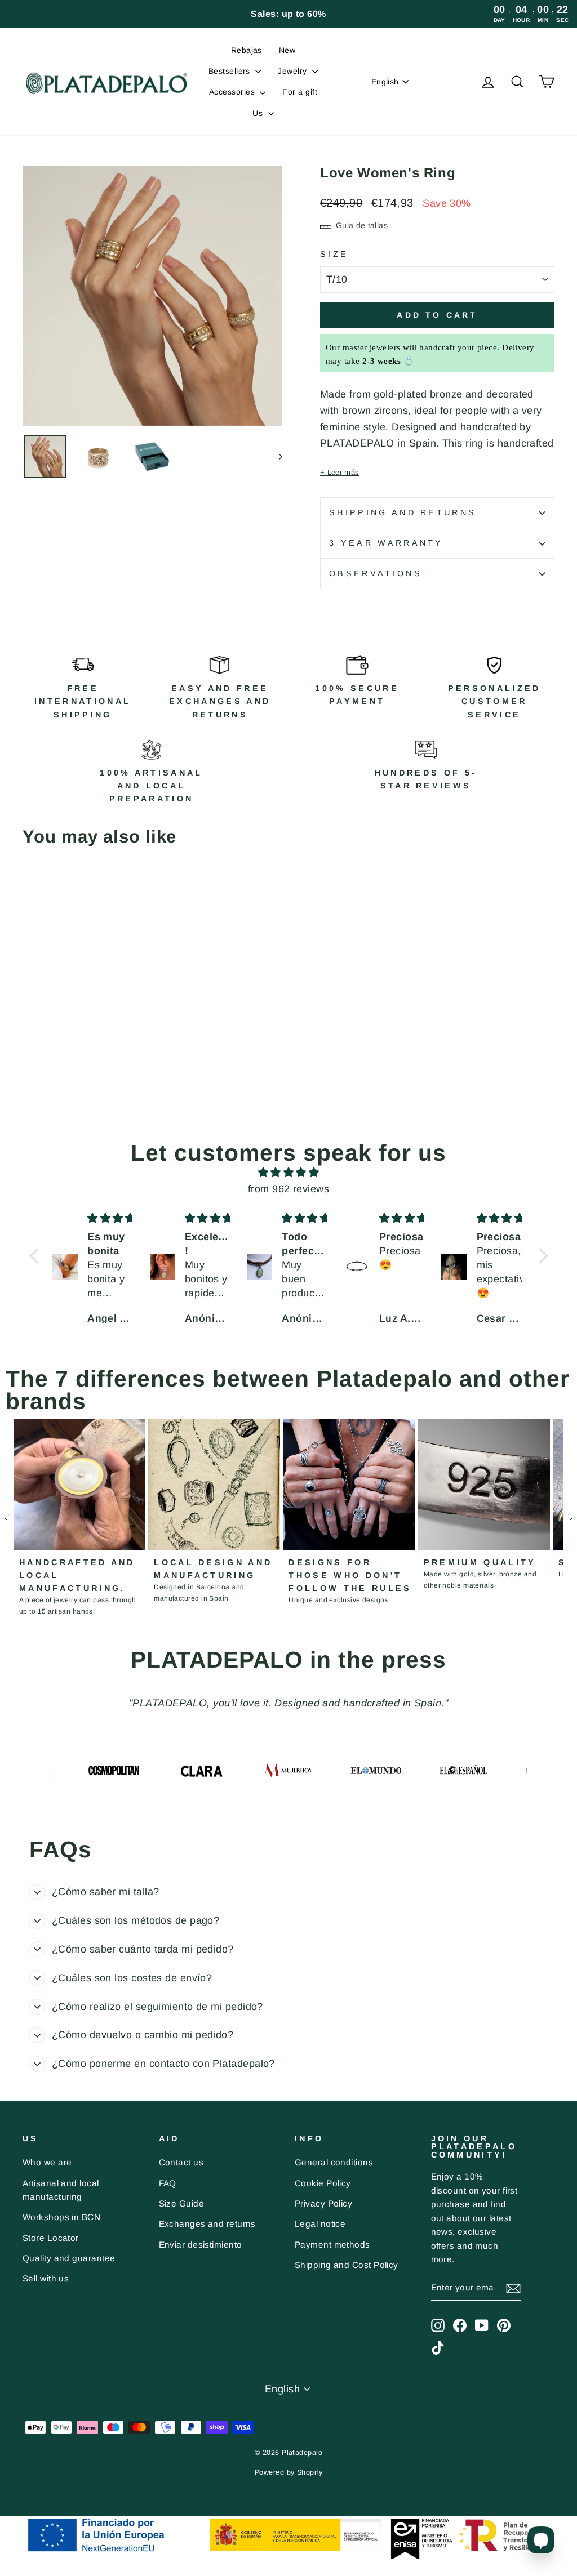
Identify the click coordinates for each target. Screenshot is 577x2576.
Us (259, 113)
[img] (289, 1173)
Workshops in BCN (61, 2217)
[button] (37, 1255)
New (287, 50)
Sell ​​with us (46, 2278)
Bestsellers (230, 71)
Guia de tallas (362, 225)
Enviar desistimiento (201, 2245)
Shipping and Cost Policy (347, 2265)
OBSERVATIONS (376, 573)
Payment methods (332, 2245)
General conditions (334, 2162)
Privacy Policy (323, 2203)
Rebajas (247, 50)
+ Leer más (339, 472)
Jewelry (294, 71)
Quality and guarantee (69, 2258)
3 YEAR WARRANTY (386, 543)
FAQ (168, 2183)
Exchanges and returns (207, 2224)
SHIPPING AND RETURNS (403, 512)
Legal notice (320, 2224)
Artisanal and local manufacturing (61, 2190)
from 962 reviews (288, 1189)
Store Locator (51, 2238)
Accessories (233, 92)
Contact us (181, 2162)
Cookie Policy (323, 2183)
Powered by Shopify (288, 2472)
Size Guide (182, 2203)
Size (334, 254)
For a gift (300, 92)
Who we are (47, 2162)
